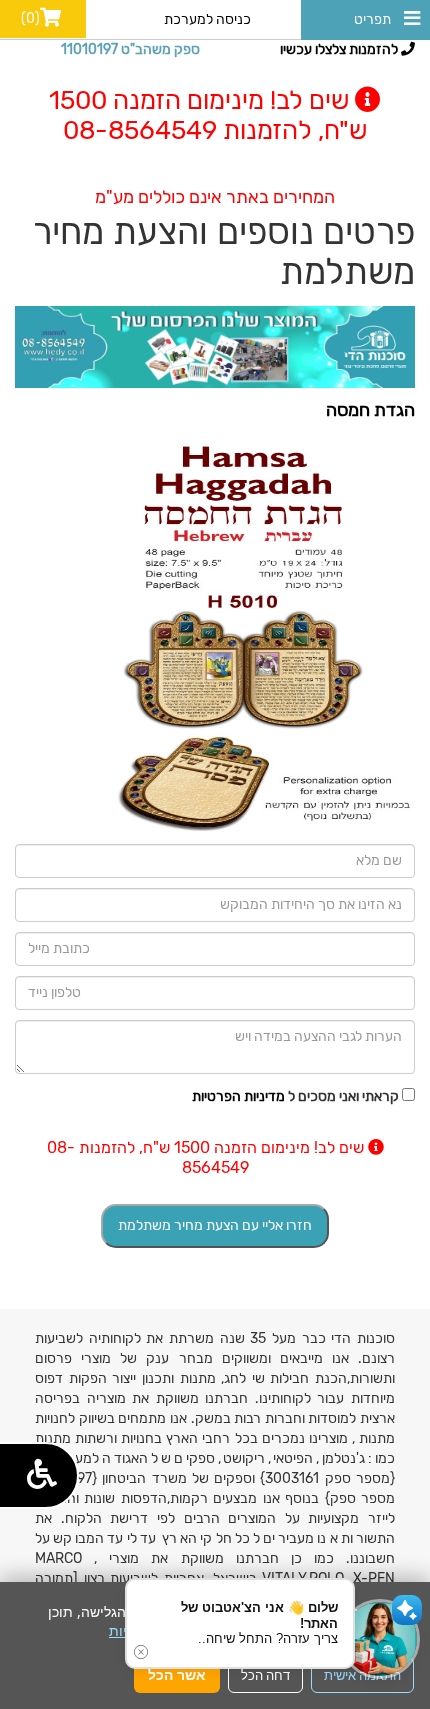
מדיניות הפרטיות (238, 1096)
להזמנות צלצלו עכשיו (340, 49)
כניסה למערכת (207, 19)
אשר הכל (177, 1674)
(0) (30, 18)
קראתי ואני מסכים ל (295, 1096)
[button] (380, 1639)
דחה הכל (265, 1675)
